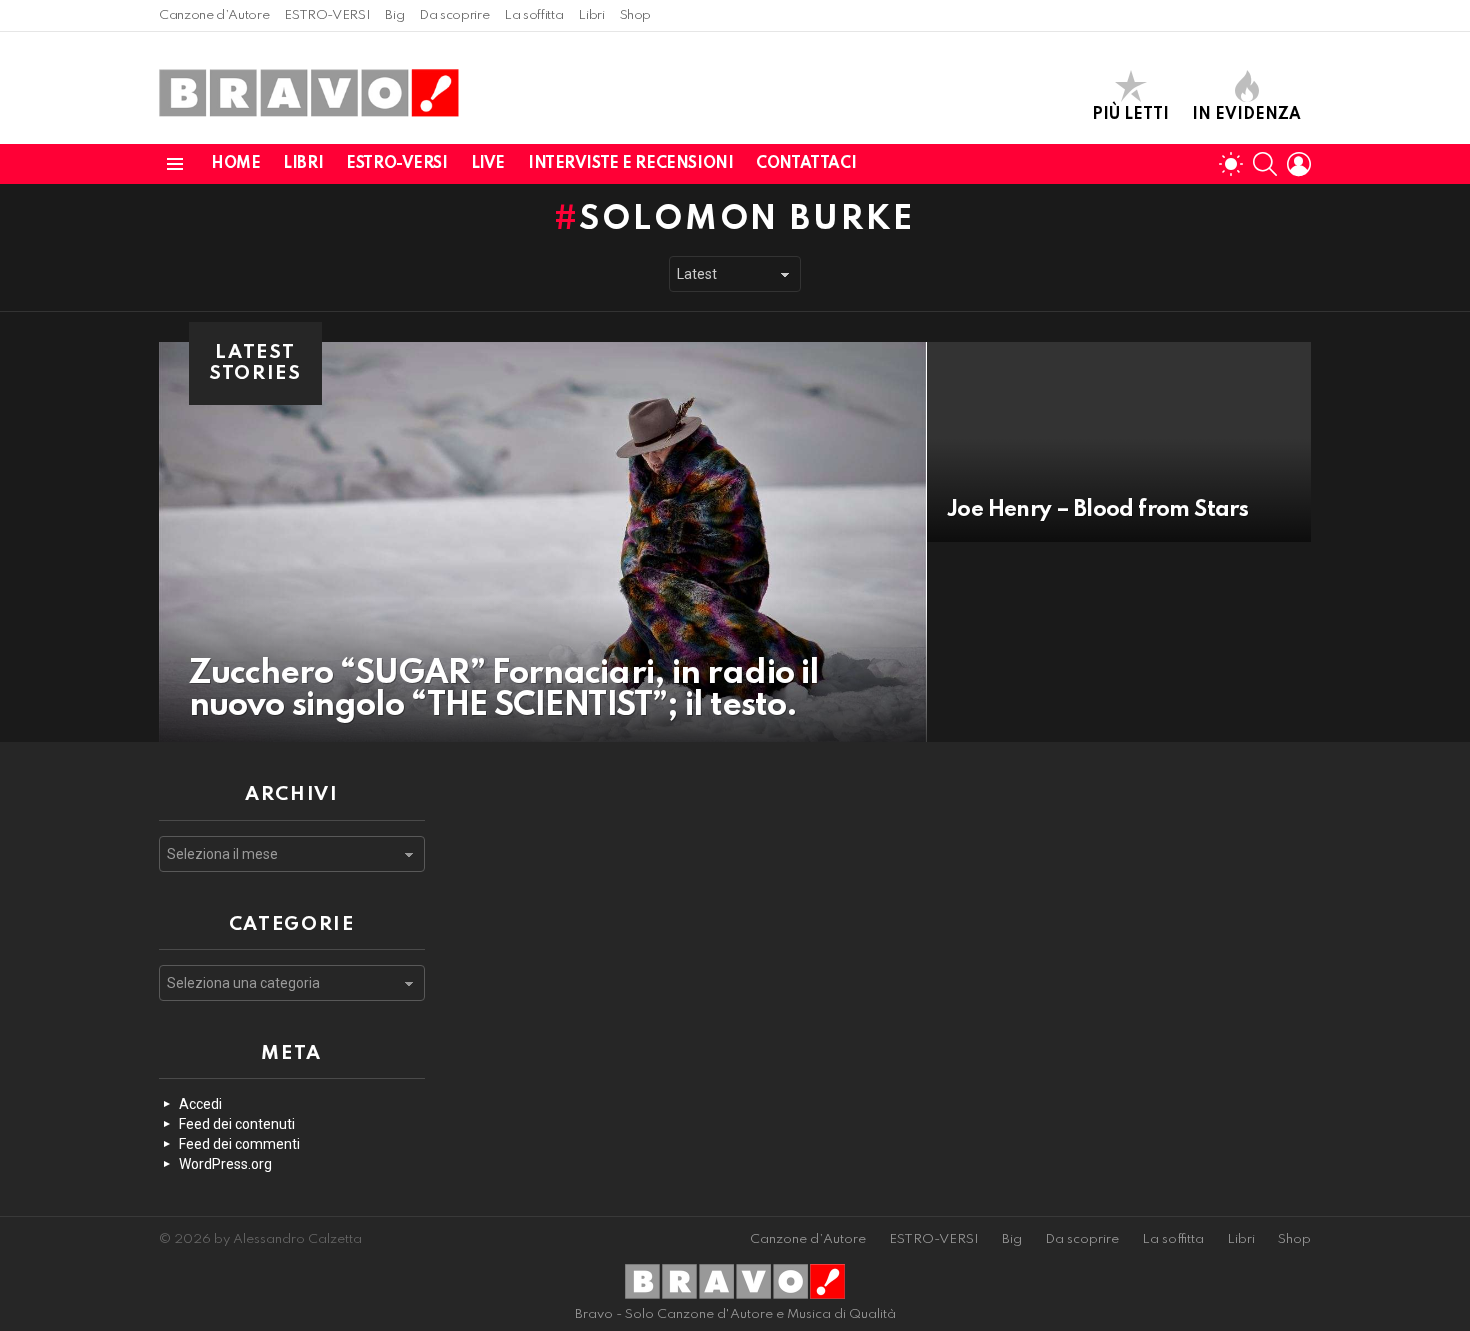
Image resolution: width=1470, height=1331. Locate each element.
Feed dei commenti (239, 1144)
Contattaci (806, 164)
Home (235, 164)
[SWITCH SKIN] (1231, 164)
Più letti (1130, 115)
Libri (591, 15)
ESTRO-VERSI (327, 15)
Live (488, 164)
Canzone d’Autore (214, 15)
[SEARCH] (1265, 164)
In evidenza (1246, 115)
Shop (636, 15)
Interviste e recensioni (630, 164)
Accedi (200, 1104)
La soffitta (533, 15)
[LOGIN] (1299, 164)
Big (394, 15)
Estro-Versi (396, 164)
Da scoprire (454, 15)
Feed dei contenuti (237, 1124)
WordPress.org (225, 1164)
